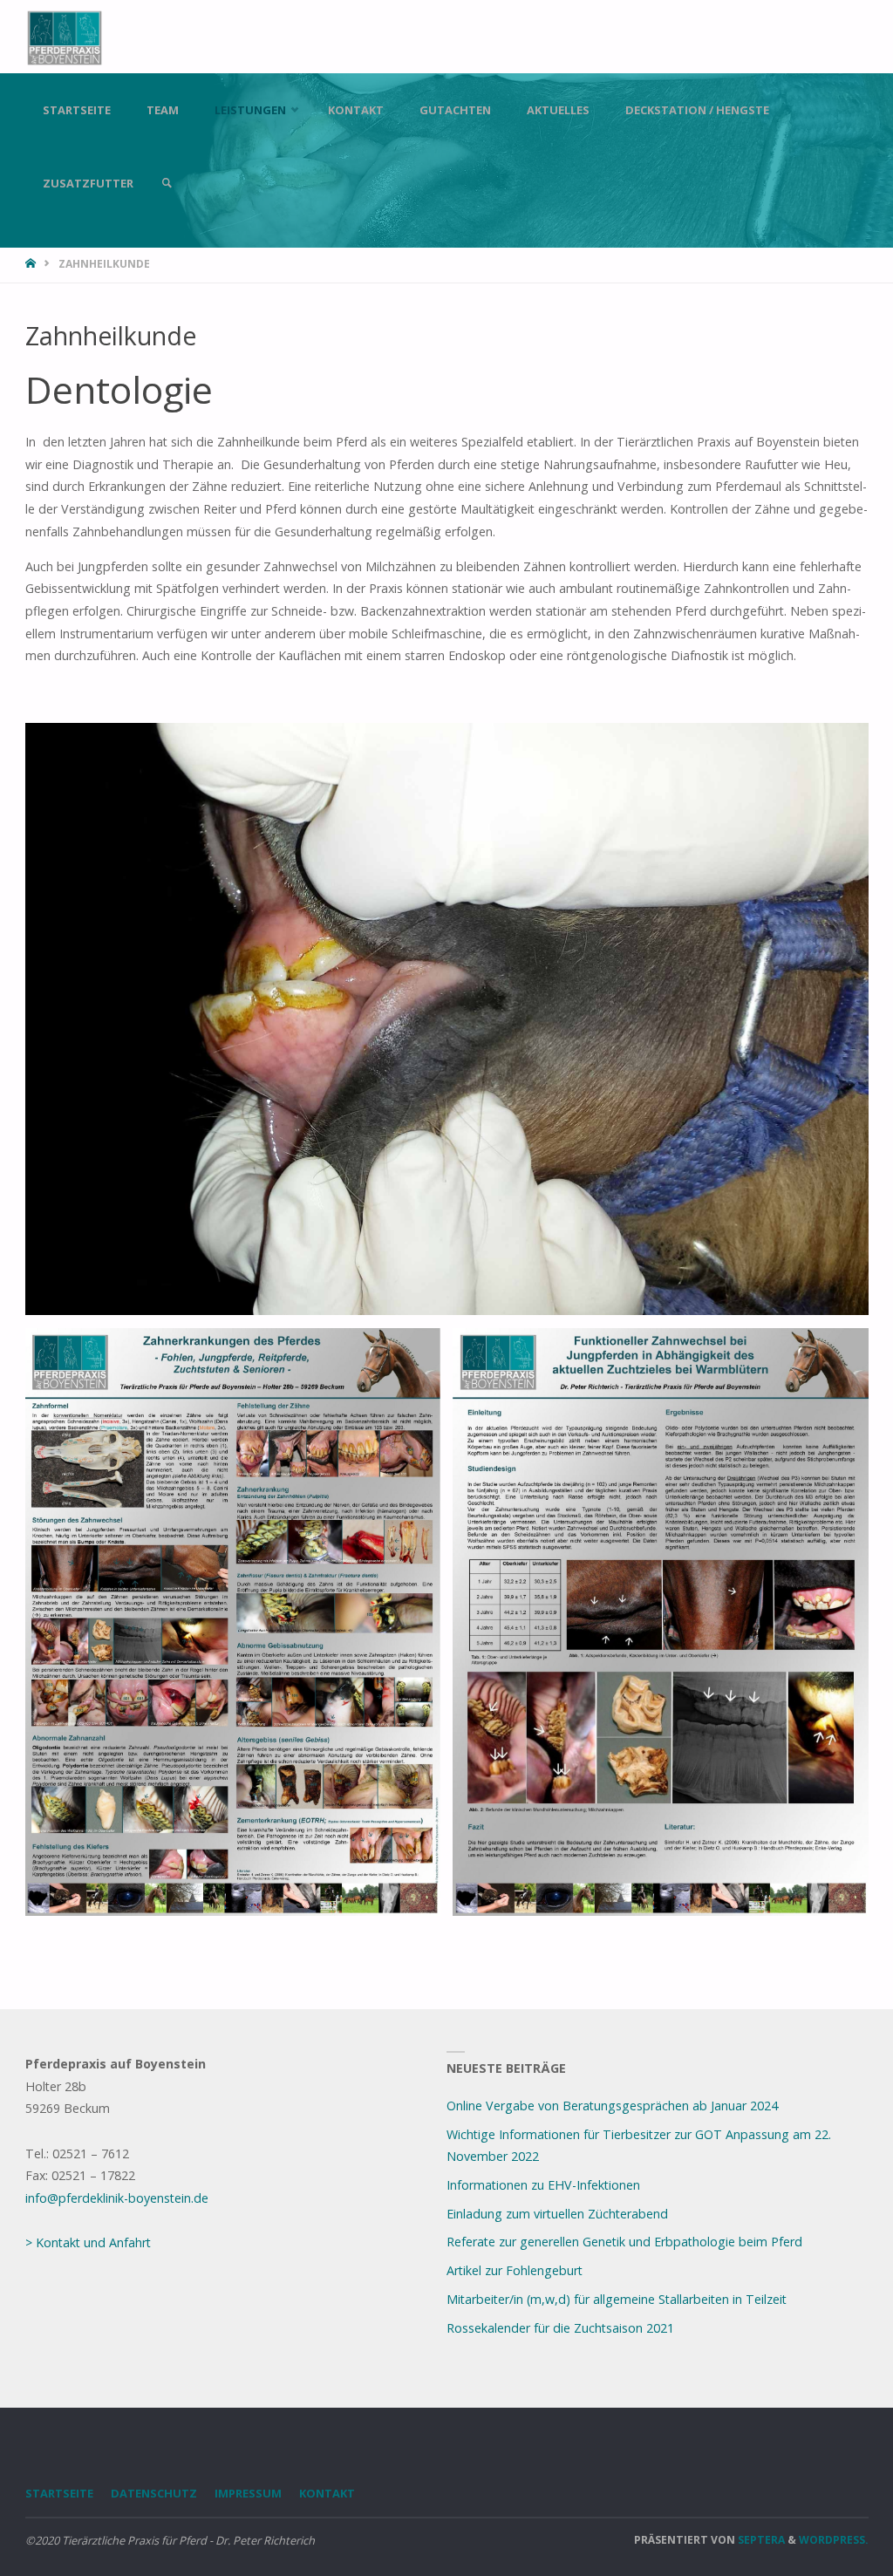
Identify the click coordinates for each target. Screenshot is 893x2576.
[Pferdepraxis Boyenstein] (65, 36)
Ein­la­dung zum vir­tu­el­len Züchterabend (557, 2214)
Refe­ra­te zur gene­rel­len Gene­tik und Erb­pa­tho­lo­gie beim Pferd (624, 2242)
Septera (760, 2540)
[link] (167, 183)
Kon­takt (327, 2493)
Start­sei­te (59, 2493)
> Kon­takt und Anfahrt (88, 2242)
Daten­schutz (154, 2493)
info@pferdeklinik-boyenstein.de (117, 2198)
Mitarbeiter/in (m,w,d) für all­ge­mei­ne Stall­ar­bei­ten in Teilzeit (617, 2299)
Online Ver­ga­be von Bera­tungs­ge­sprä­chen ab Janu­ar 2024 (612, 2106)
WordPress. (834, 2540)
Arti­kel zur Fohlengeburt (515, 2270)
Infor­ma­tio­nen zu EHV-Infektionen (543, 2185)
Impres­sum (248, 2493)
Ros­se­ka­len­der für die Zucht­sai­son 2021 (560, 2328)
